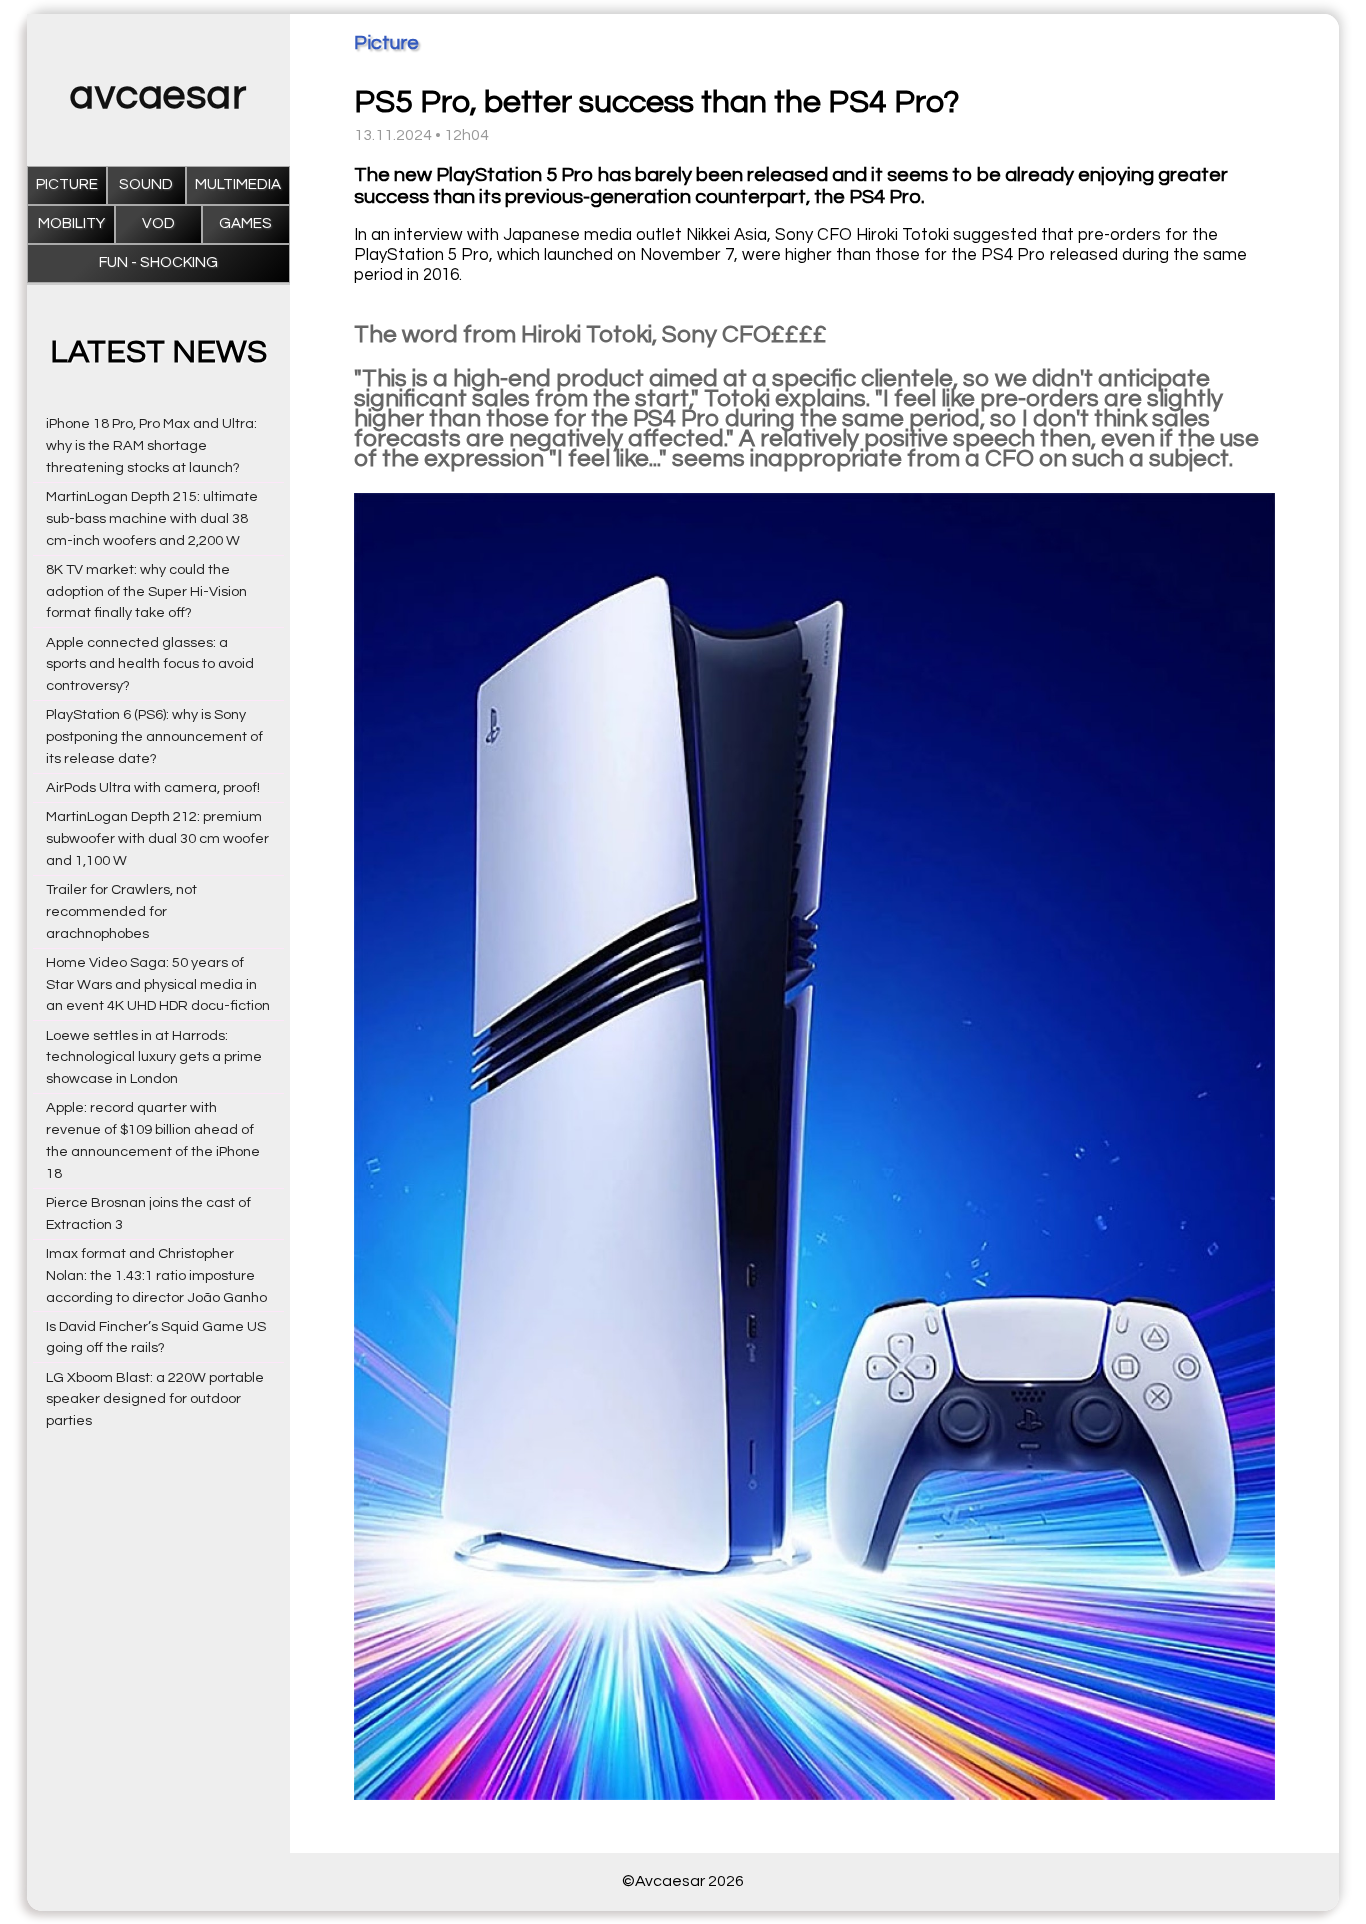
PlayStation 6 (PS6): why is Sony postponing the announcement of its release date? (154, 736)
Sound (146, 184)
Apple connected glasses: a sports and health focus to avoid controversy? (150, 664)
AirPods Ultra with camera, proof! (153, 787)
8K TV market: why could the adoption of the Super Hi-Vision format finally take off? (146, 591)
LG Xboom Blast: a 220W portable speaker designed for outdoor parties (155, 1399)
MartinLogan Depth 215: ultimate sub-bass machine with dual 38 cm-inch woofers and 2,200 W (152, 518)
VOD (158, 223)
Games (245, 223)
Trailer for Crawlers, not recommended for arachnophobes (121, 911)
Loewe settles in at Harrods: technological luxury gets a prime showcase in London (154, 1057)
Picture (67, 184)
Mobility (71, 223)
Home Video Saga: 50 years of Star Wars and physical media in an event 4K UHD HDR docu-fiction (158, 984)
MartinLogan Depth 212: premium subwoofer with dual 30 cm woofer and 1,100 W (157, 838)
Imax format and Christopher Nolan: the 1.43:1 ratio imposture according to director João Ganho (156, 1275)
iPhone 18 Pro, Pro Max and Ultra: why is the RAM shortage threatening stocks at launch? (151, 445)
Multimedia (238, 184)
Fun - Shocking (158, 262)
